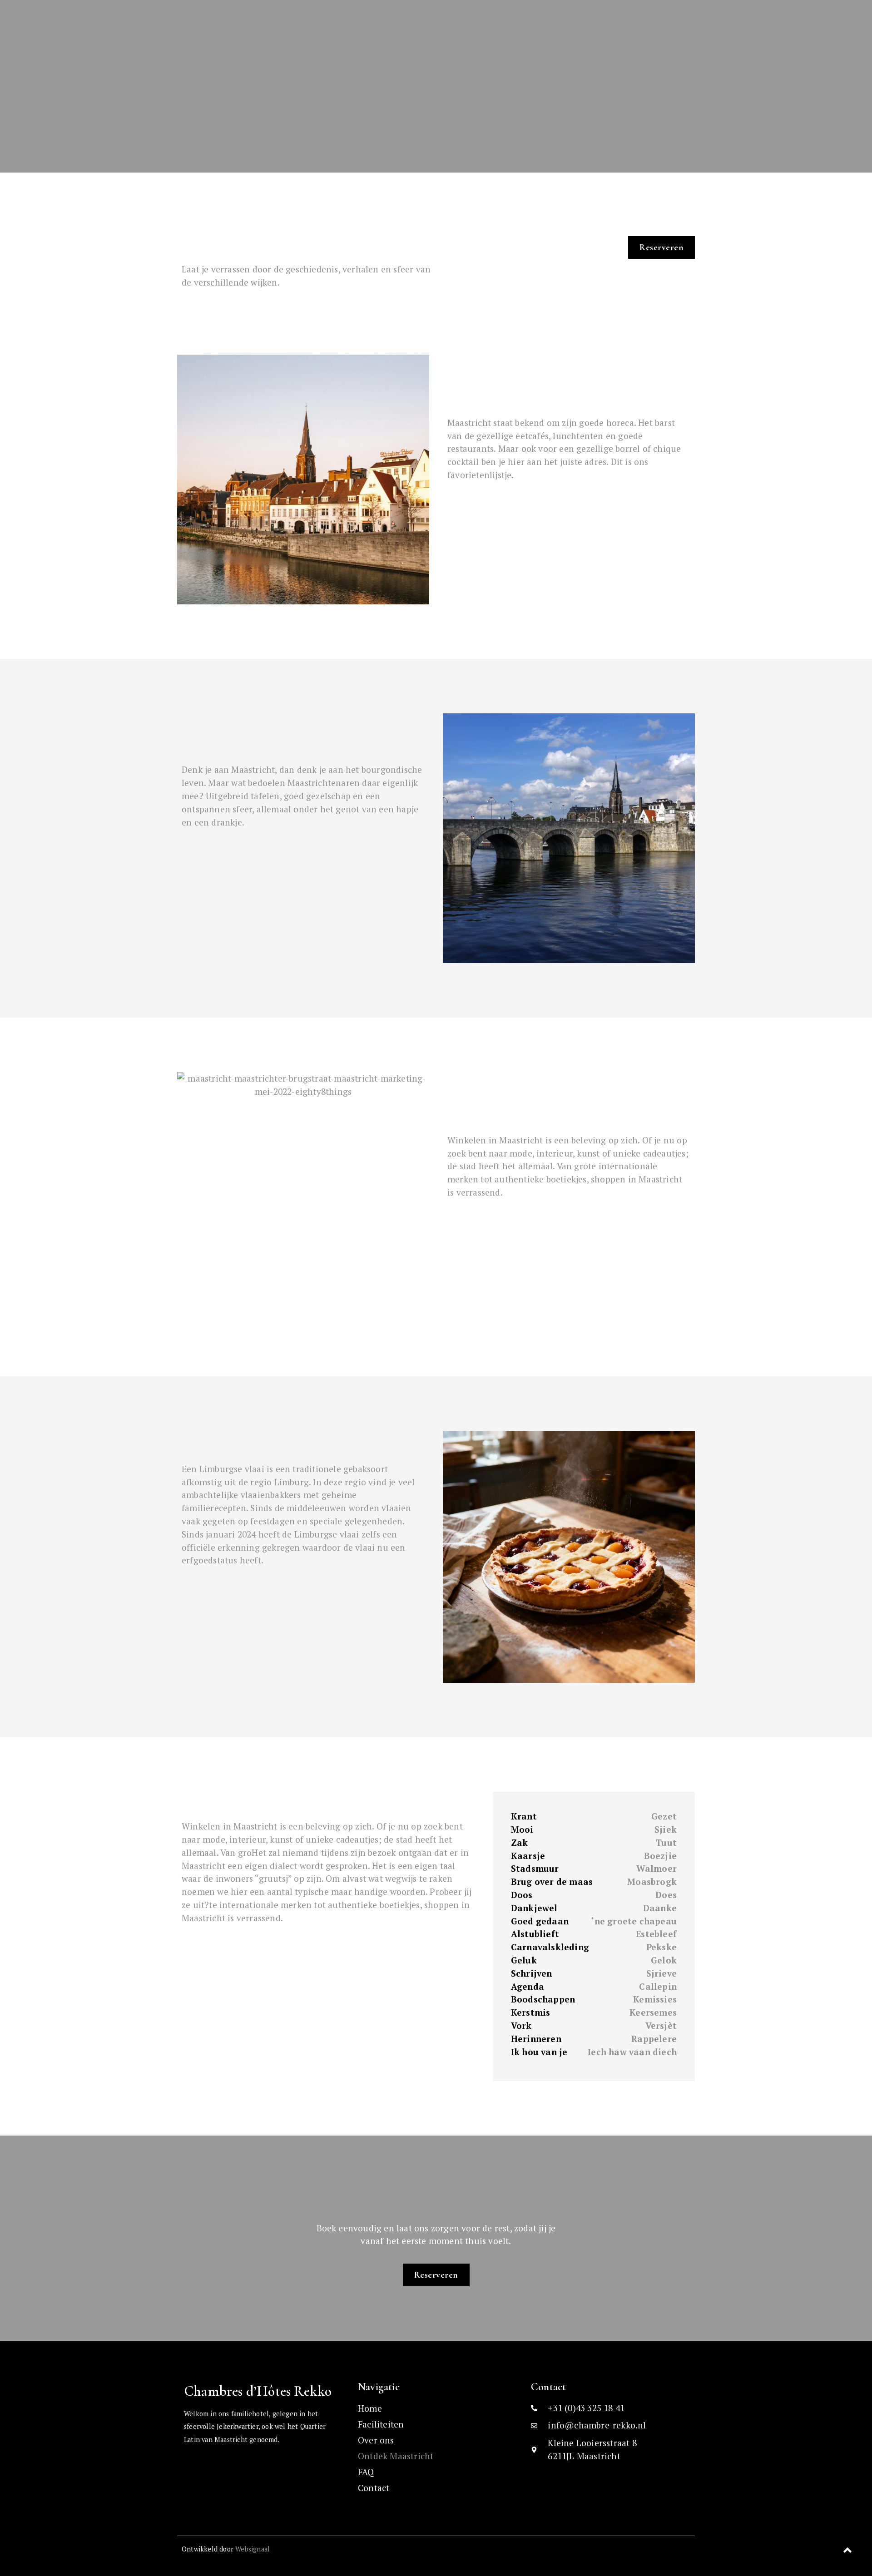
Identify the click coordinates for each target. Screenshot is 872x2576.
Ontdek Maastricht (396, 2456)
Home (370, 2408)
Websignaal (253, 2549)
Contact (374, 2488)
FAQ (366, 2472)
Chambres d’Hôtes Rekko (258, 2391)
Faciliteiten (381, 2424)
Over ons (376, 2440)
